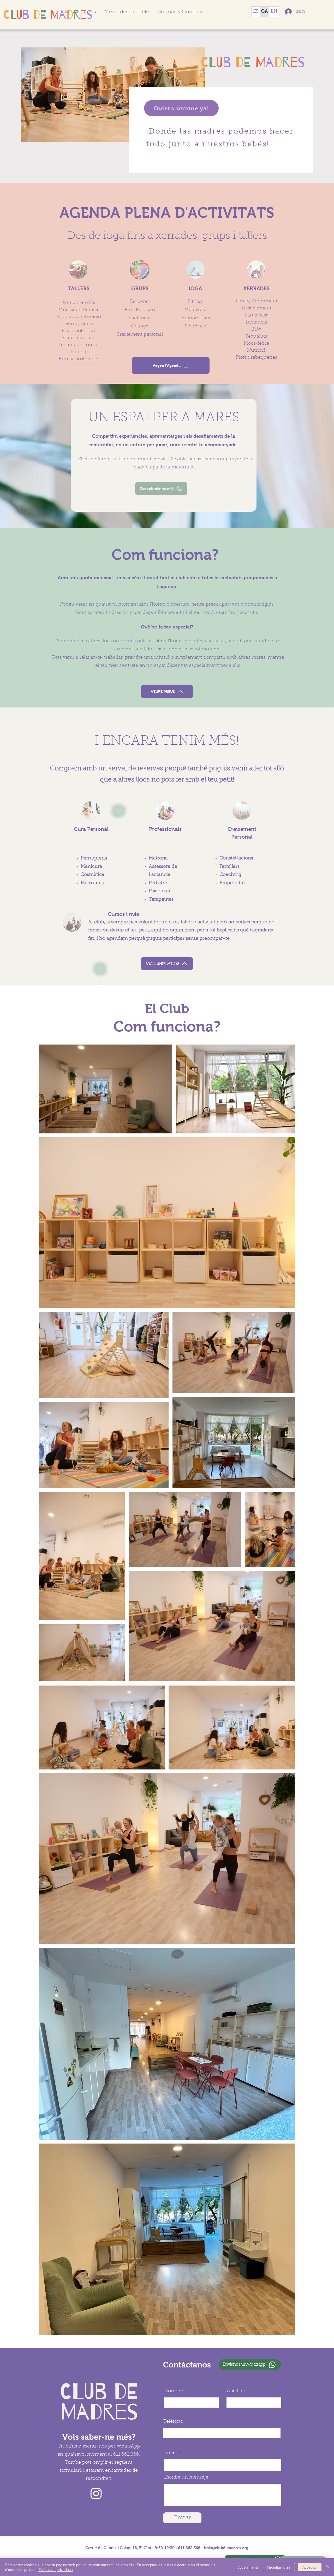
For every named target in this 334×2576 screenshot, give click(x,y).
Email (171, 2453)
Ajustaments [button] (248, 2567)
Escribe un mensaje (186, 2477)
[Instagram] (96, 2493)
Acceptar (310, 2567)
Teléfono (173, 2422)
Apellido (236, 2391)
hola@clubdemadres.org (226, 2548)
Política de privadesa (56, 2569)
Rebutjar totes (279, 2567)
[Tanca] (328, 2567)
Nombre (174, 2391)
